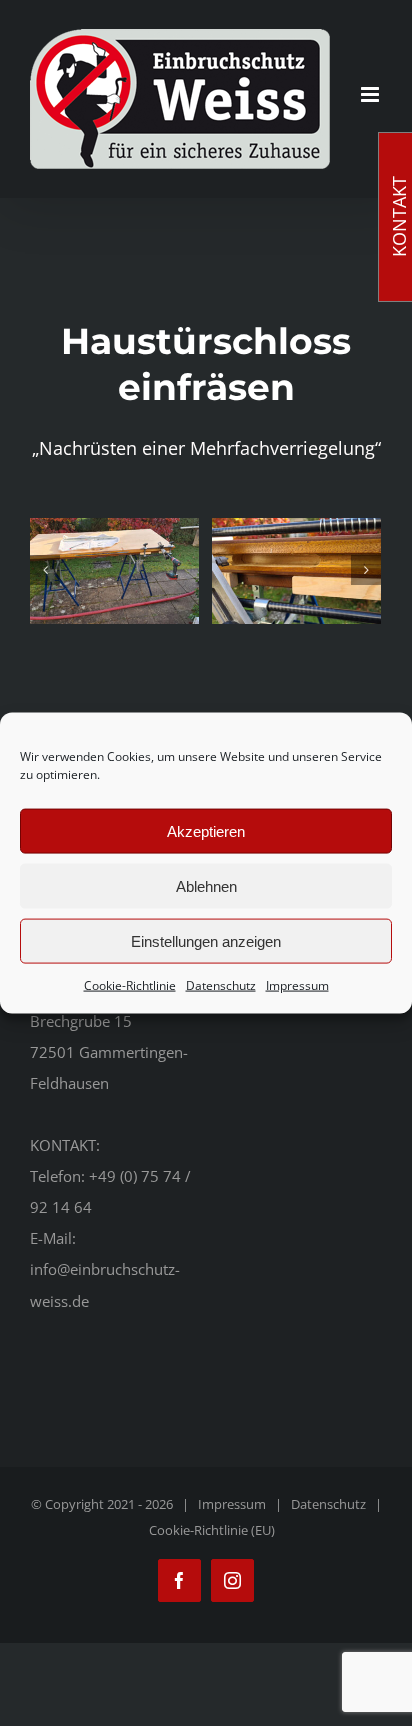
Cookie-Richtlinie (130, 985)
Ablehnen (206, 885)
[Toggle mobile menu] (371, 94)
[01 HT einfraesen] (114, 571)
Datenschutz (221, 985)
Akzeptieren (206, 830)
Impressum (297, 985)
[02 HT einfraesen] (296, 571)
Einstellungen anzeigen (206, 940)
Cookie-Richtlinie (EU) (212, 1530)
